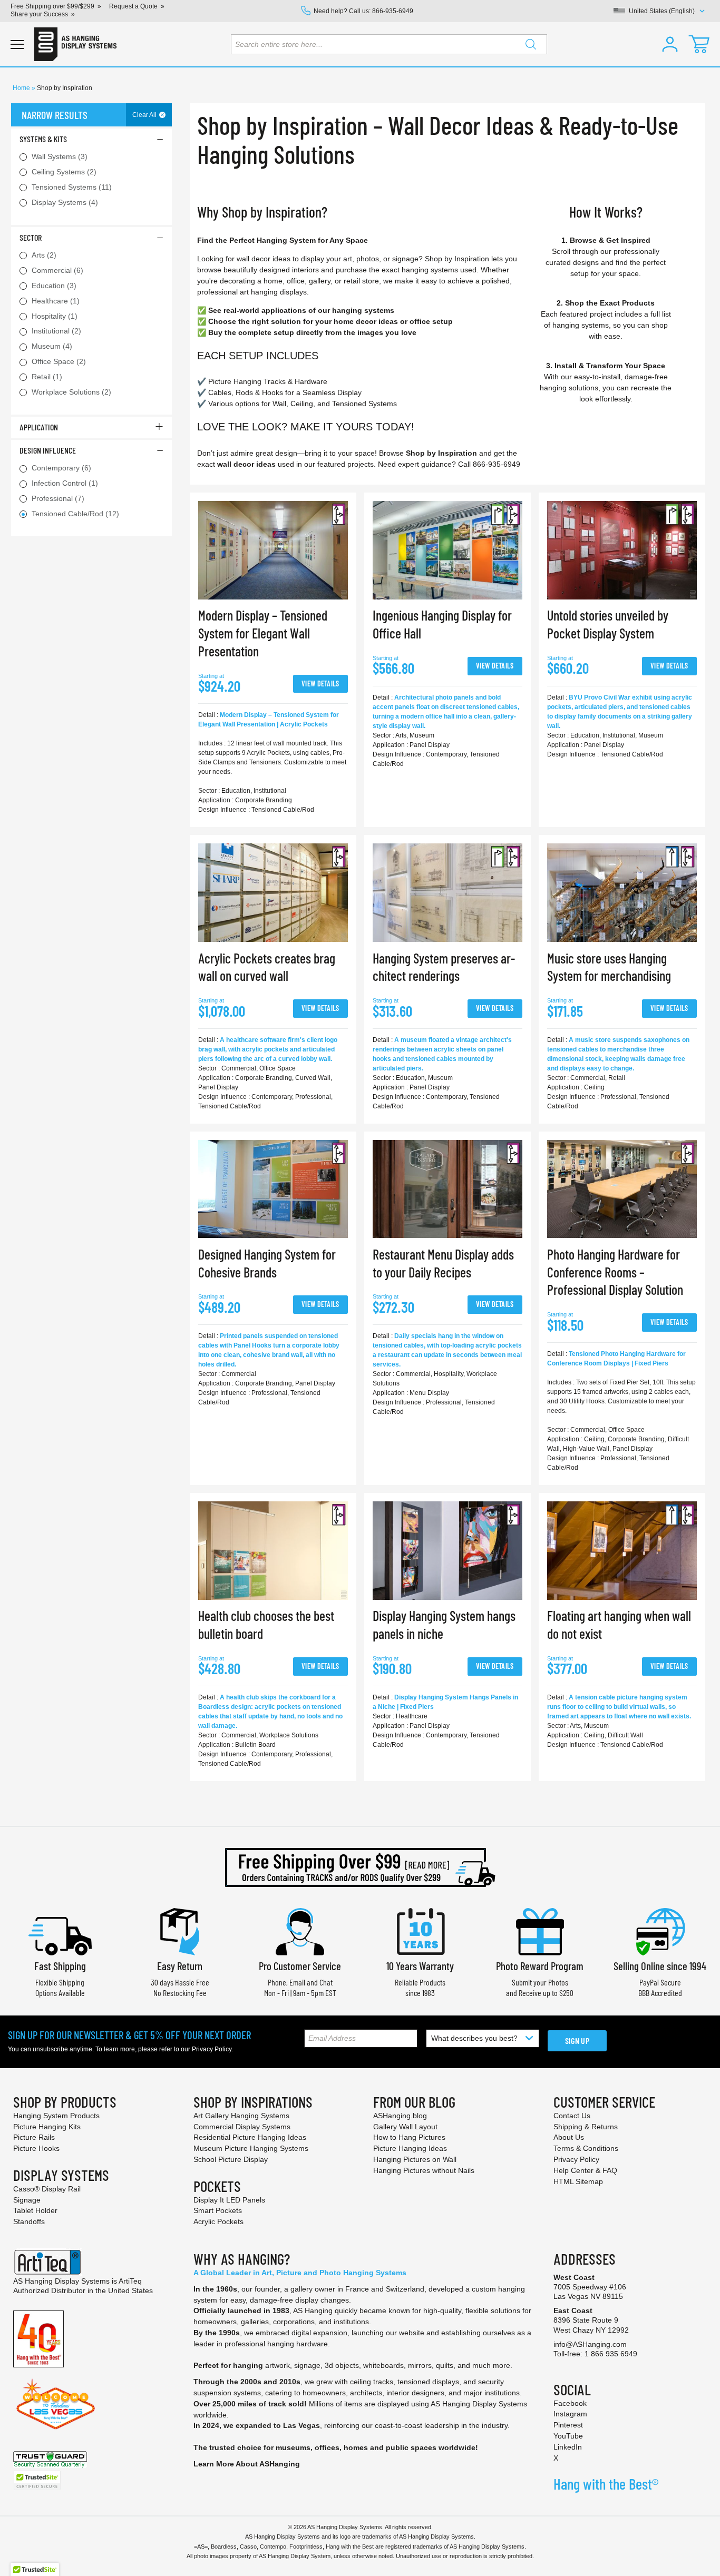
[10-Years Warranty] (420, 1930)
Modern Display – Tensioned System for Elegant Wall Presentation (263, 633)
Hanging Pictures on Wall (415, 2159)
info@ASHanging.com (590, 2344)
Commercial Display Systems (242, 2127)
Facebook (570, 2403)
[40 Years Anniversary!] (38, 2338)
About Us (569, 2137)
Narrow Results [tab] (55, 115)
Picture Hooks (36, 2148)
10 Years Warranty (420, 1966)
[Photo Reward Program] (540, 1930)
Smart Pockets (218, 2210)
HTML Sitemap (578, 2181)
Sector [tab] (31, 237)
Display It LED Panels (229, 2200)
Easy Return (180, 1966)
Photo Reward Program (540, 1966)
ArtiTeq (130, 2281)
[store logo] (75, 44)
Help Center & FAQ (585, 2170)
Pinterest (568, 2425)
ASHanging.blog (400, 2116)
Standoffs (29, 2221)
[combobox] (389, 44)
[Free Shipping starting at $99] (360, 1867)
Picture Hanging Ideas (410, 2148)
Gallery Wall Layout (405, 2127)
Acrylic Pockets (218, 2221)
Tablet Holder (35, 2210)
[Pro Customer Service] (300, 1930)
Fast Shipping (60, 1966)
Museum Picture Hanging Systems (251, 2148)
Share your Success (39, 14)
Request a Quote (133, 6)
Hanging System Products (56, 2116)
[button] (670, 44)
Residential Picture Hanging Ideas (250, 2137)
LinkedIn (568, 2447)
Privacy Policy (212, 2049)
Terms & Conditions (586, 2148)
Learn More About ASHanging (247, 2464)
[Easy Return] (180, 1930)
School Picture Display (231, 2159)
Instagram (570, 2414)
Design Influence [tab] (48, 450)
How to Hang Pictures (409, 2137)
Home (22, 88)
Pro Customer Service (300, 1966)
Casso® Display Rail (47, 2189)
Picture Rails (34, 2137)
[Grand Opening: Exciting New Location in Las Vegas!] (56, 2403)
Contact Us (572, 2116)
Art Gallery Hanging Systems (241, 2116)
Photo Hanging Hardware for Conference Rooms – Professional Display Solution (615, 1272)
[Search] (531, 44)
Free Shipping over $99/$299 (52, 6)
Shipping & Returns (586, 2127)
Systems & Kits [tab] (43, 139)
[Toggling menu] (17, 45)
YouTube (568, 2436)
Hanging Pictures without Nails (424, 2170)
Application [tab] (39, 427)
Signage (27, 2200)
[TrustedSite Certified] (37, 2480)
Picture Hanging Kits (47, 2127)
